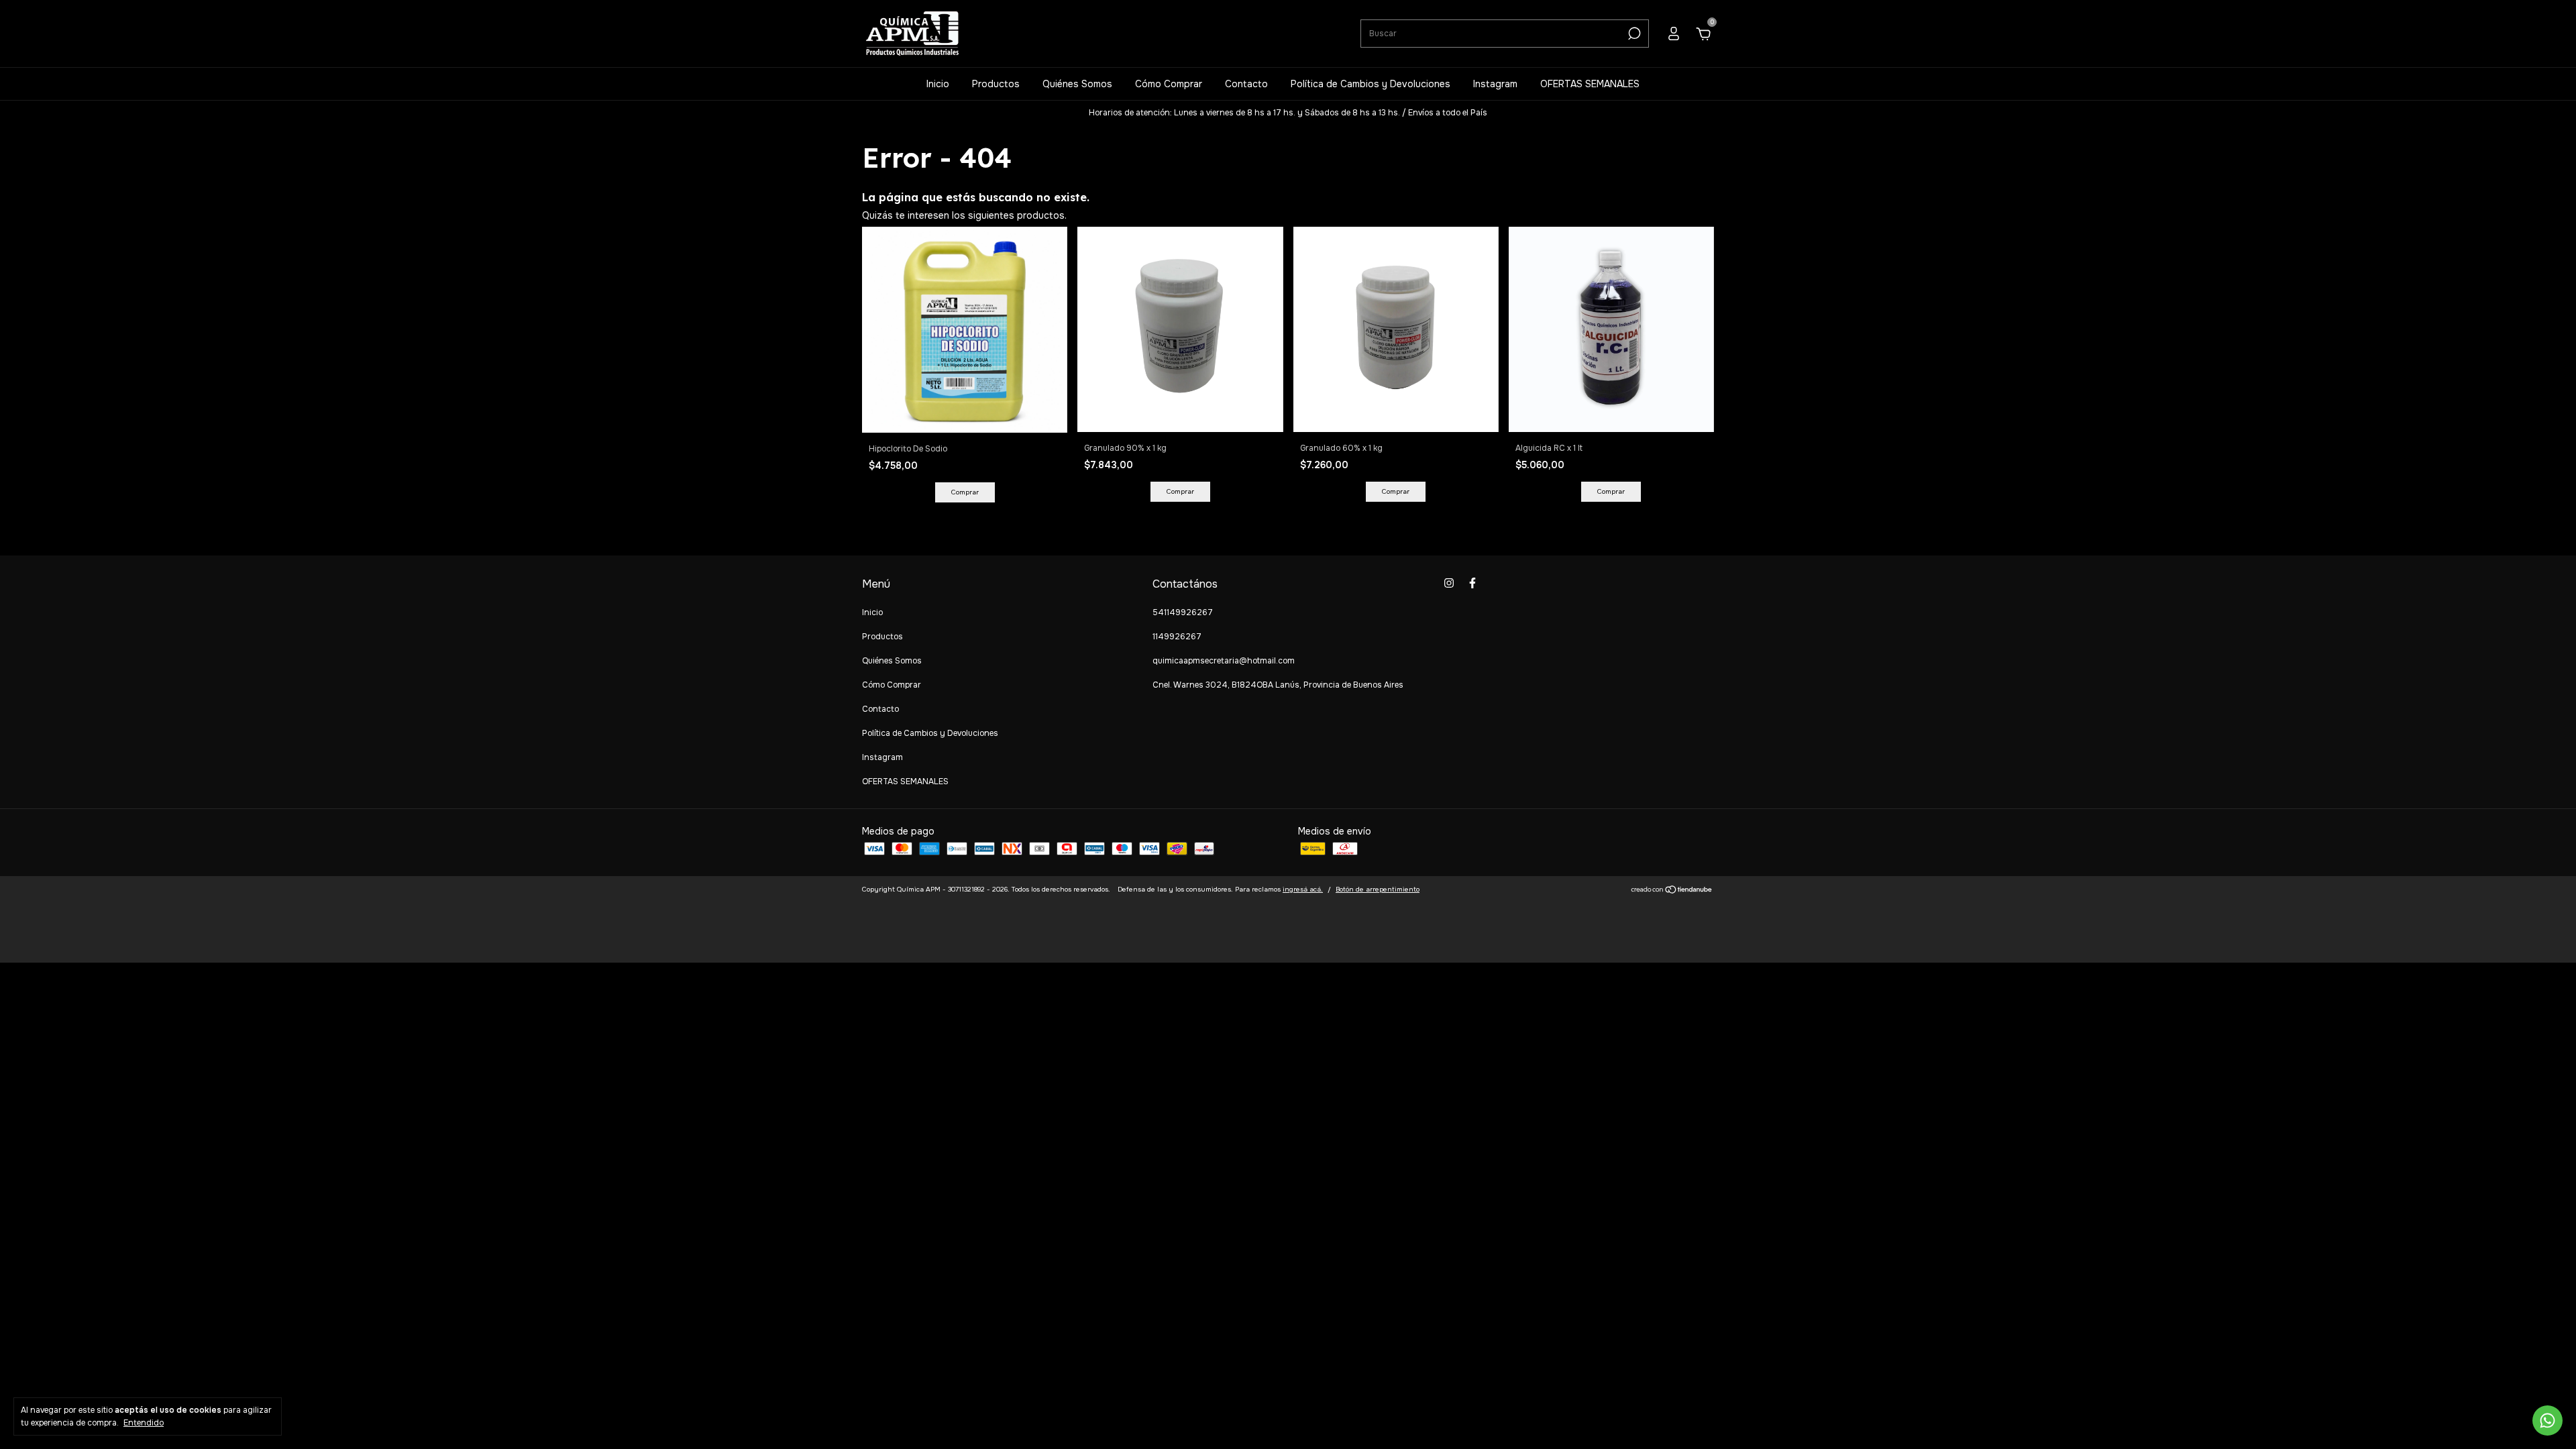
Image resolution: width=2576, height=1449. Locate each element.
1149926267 (1177, 637)
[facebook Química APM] (1472, 583)
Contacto (1246, 84)
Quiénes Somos (1077, 84)
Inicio (938, 84)
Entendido (144, 1423)
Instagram (1495, 84)
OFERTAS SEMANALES (1590, 84)
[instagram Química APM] (1449, 583)
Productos (996, 84)
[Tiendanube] (1672, 891)
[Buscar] (1633, 34)
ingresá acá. (1303, 889)
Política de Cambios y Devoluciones (1371, 84)
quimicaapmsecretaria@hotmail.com (1224, 661)
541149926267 (1183, 612)
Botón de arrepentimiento (1378, 889)
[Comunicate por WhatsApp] (2547, 1420)
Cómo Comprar (1169, 84)
